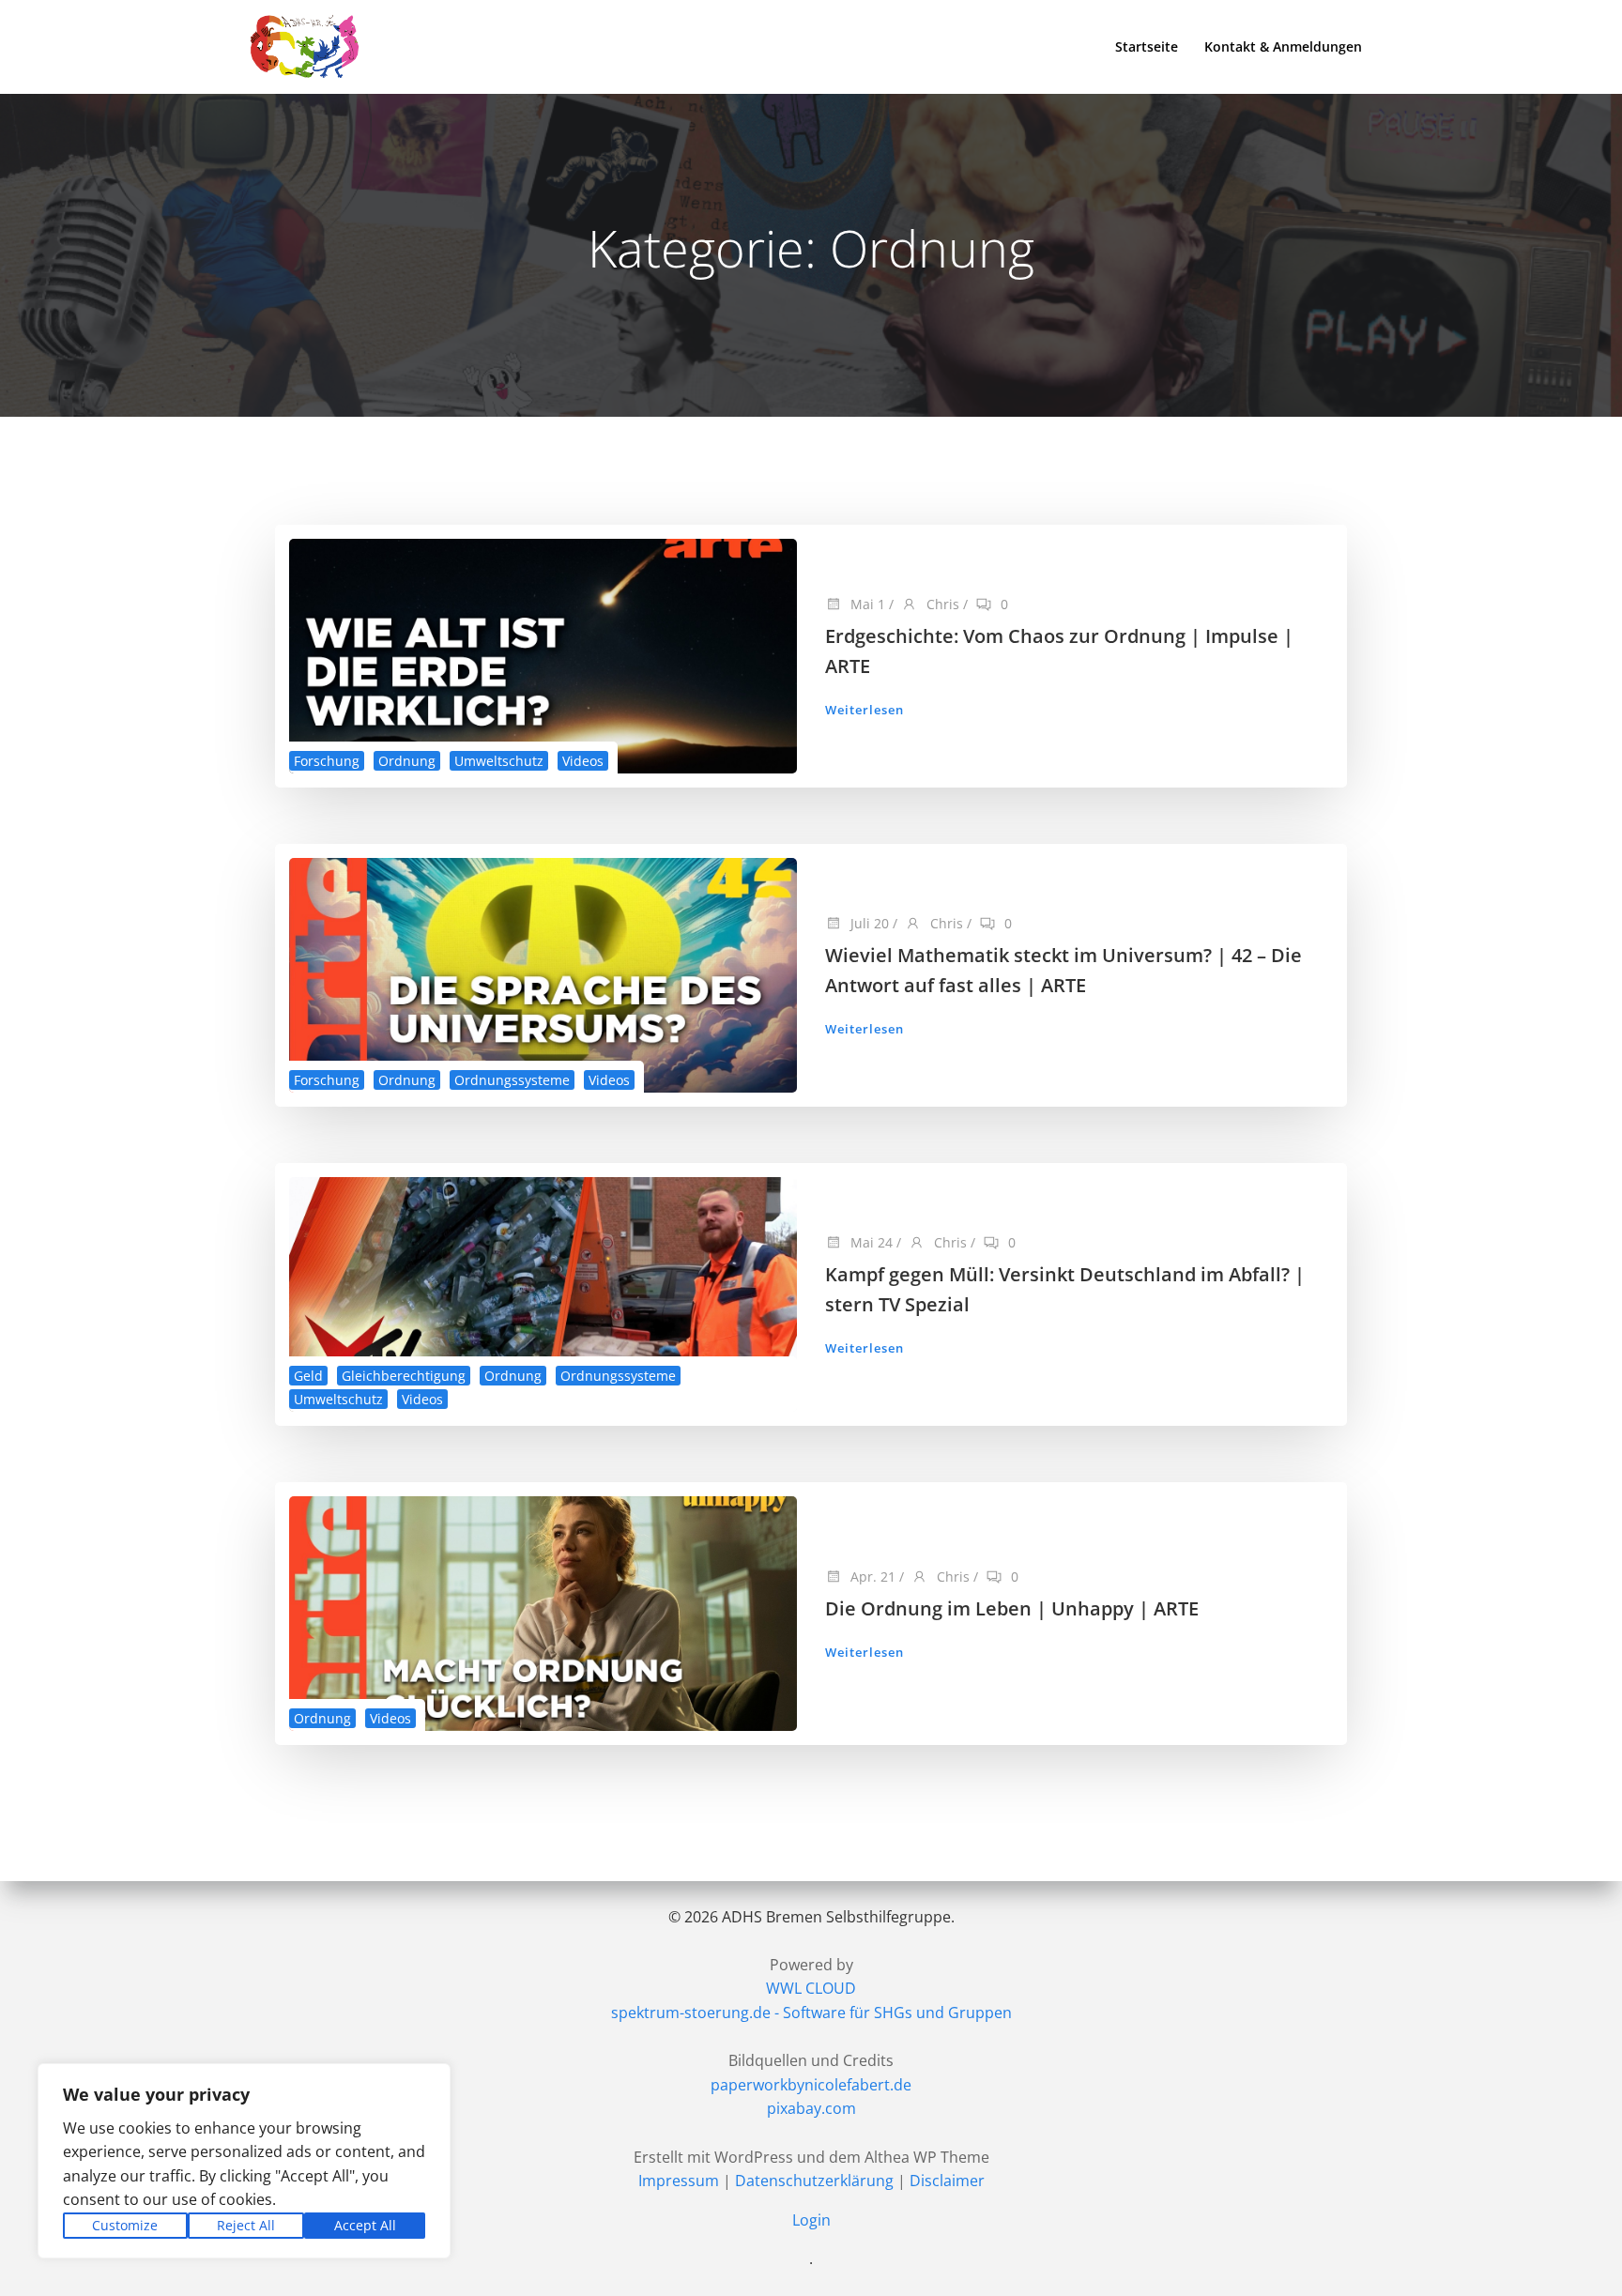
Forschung (327, 761)
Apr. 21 (871, 1577)
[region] (244, 2161)
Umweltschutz (499, 761)
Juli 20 (868, 923)
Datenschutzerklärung (814, 2181)
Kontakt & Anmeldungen (1283, 46)
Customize (125, 2225)
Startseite (1147, 46)
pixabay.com (811, 2108)
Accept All (365, 2225)
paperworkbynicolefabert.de (811, 2085)
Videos (583, 761)
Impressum (679, 2181)
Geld (308, 1376)
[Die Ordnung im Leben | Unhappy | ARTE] (543, 1612)
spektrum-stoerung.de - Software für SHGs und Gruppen (811, 2013)
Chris (941, 604)
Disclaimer (947, 2181)
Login (811, 2220)
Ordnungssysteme (512, 1080)
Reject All (246, 2225)
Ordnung (407, 761)
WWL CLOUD (811, 1988)
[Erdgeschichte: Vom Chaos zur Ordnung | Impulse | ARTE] (543, 654)
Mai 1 (866, 604)
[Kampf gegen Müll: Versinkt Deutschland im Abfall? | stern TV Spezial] (543, 1293)
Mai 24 (870, 1242)
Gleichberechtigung (404, 1376)
